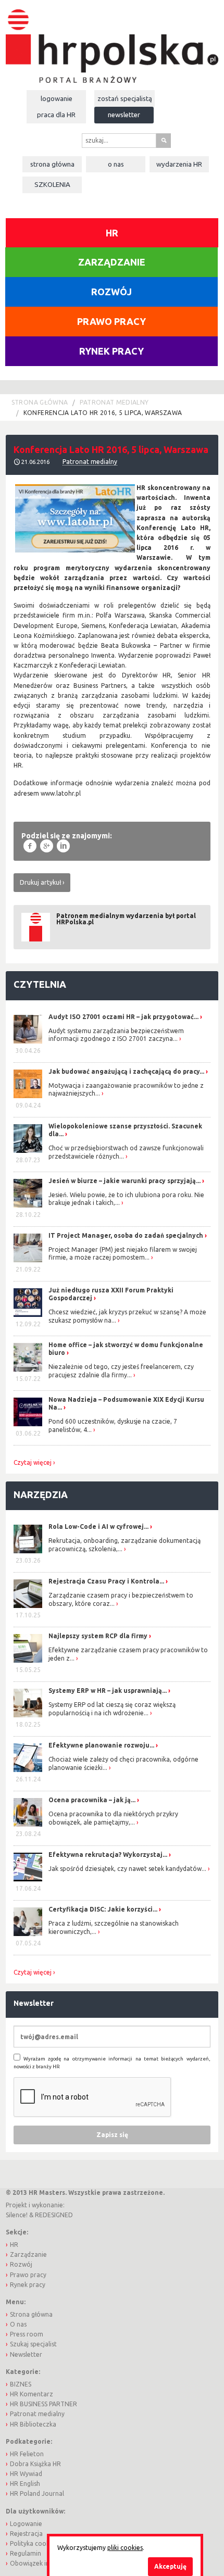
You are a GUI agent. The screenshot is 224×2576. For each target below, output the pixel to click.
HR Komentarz (32, 2394)
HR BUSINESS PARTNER (43, 2404)
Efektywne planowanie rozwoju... (101, 1745)
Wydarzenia (179, 164)
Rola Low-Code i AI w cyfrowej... (98, 1526)
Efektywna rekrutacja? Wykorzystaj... (108, 1855)
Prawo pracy (111, 321)
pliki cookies (125, 2548)
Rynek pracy (111, 351)
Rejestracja (26, 2534)
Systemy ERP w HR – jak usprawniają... (108, 1691)
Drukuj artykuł (40, 882)
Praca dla (56, 115)
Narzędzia (41, 1494)
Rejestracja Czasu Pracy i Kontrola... (106, 1581)
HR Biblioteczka (33, 2424)
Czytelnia (40, 984)
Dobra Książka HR (35, 2464)
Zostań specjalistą (125, 98)
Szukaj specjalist (33, 2344)
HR (112, 233)
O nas (116, 164)
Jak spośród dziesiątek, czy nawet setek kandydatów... (127, 1869)
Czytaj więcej (33, 1463)
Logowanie (57, 98)
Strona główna (52, 164)
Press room (27, 2334)
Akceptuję (170, 2566)
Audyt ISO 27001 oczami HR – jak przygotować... (123, 1017)
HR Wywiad (26, 2474)
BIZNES (21, 2384)
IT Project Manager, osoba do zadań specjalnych (126, 1235)
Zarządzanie (112, 262)
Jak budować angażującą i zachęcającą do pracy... (126, 1071)
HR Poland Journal (37, 2493)
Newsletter (124, 115)
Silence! (17, 2215)
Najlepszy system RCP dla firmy (98, 1636)
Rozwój (111, 292)
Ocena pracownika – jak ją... (92, 1800)
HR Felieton (27, 2454)
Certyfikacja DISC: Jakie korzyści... (103, 1909)
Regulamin (26, 2553)
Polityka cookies (34, 2543)
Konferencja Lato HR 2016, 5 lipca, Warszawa (103, 413)
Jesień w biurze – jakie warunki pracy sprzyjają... (125, 1181)
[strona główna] (112, 41)
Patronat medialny (114, 402)
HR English (25, 2484)
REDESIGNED (54, 2215)
